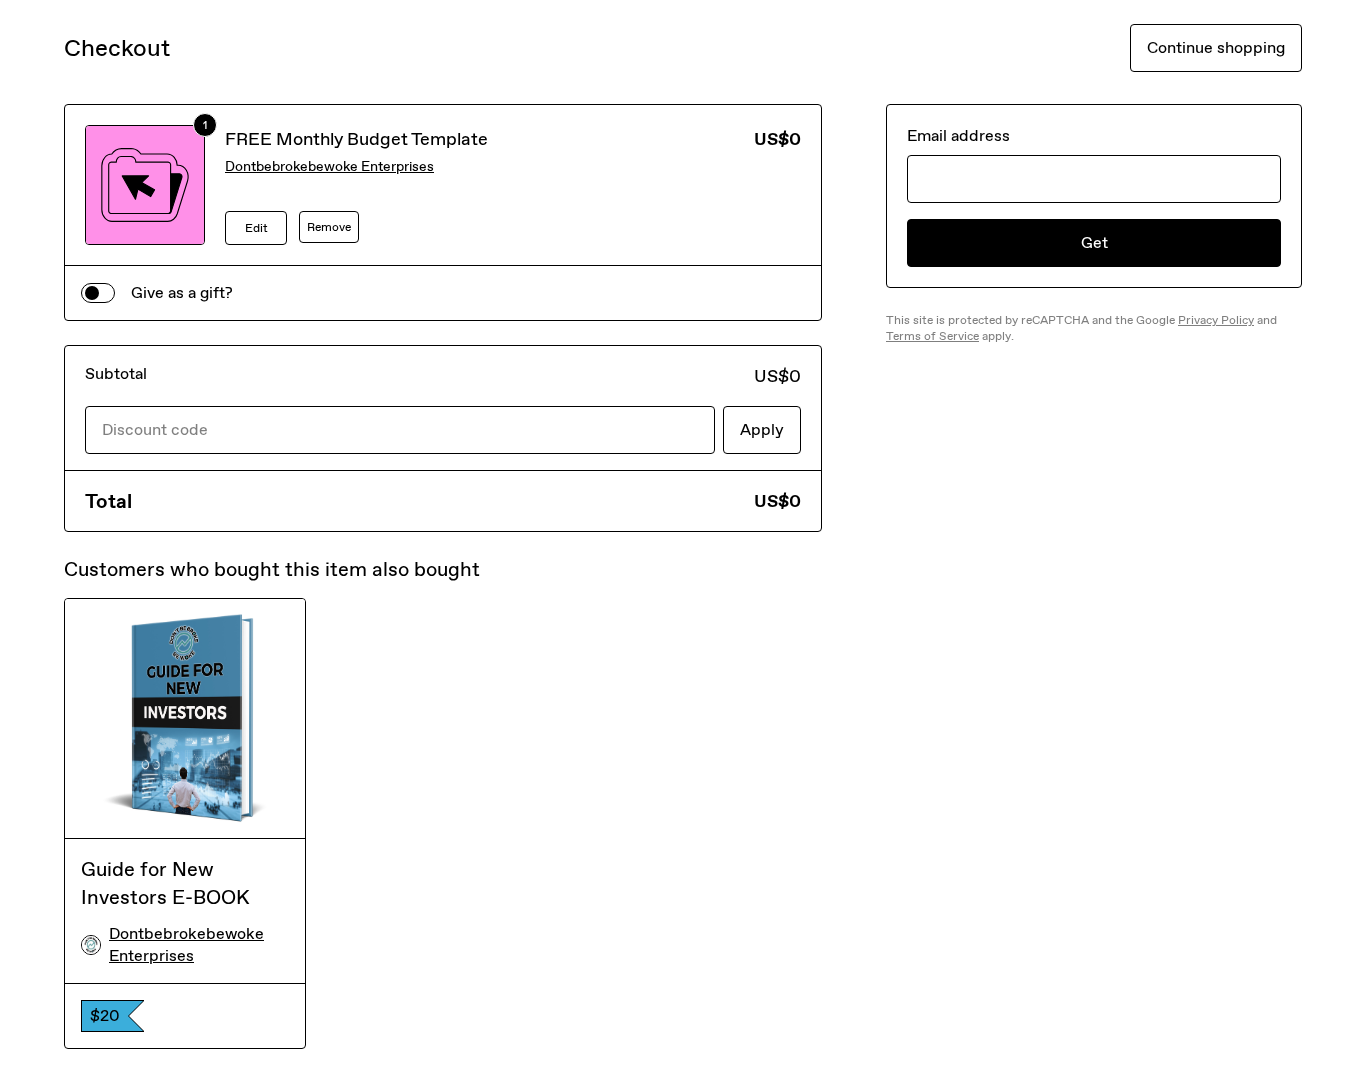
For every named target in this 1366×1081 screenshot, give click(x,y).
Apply (762, 429)
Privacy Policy (1216, 320)
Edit (256, 228)
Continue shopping (1216, 47)
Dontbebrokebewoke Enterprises (329, 166)
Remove (329, 227)
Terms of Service (932, 336)
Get (1094, 242)
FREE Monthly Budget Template (356, 139)
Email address (958, 135)
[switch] (98, 293)
